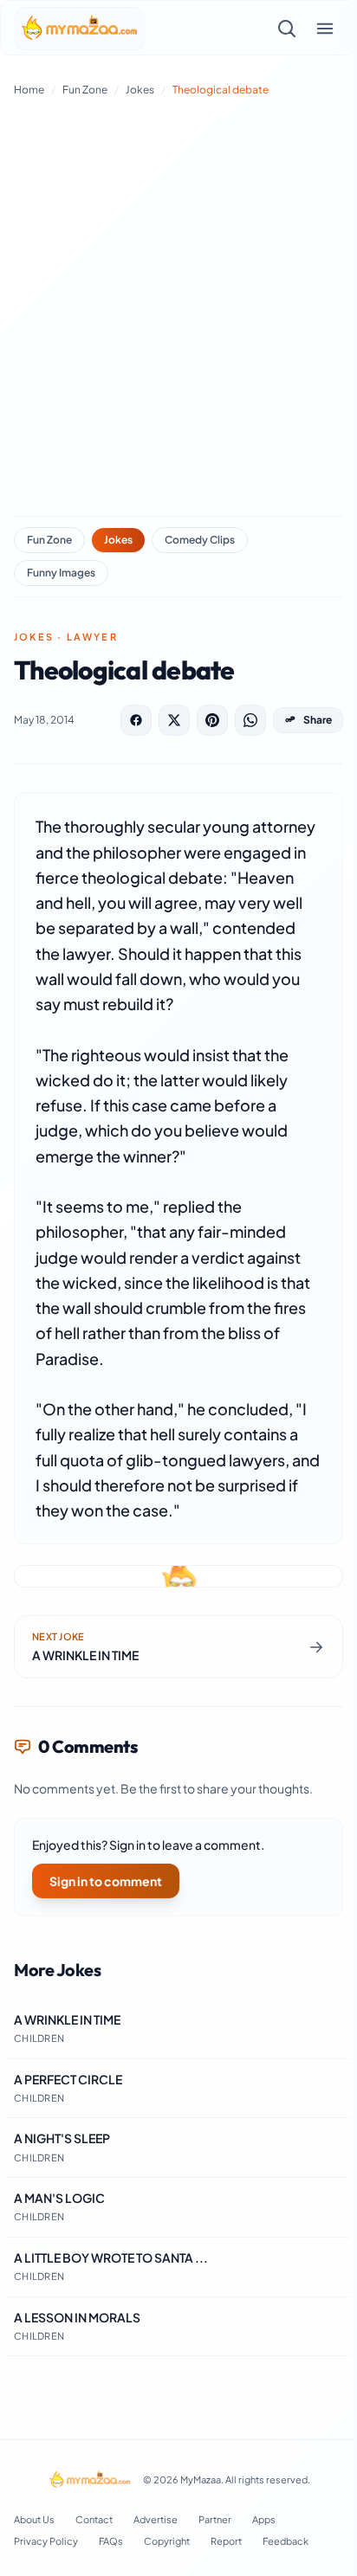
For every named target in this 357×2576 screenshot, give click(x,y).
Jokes (140, 90)
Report (226, 2541)
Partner (215, 2519)
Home (29, 90)
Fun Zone (85, 90)
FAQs (111, 2541)
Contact (94, 2519)
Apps (264, 2519)
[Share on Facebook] (136, 720)
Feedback (286, 2541)
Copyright (167, 2541)
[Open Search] (287, 29)
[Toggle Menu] (325, 29)
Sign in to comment (106, 1881)
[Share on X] (174, 720)
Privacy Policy (46, 2541)
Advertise (156, 2519)
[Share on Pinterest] (212, 720)
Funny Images (61, 573)
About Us (34, 2519)
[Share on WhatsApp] (250, 720)
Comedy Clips (200, 540)
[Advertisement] (178, 303)
